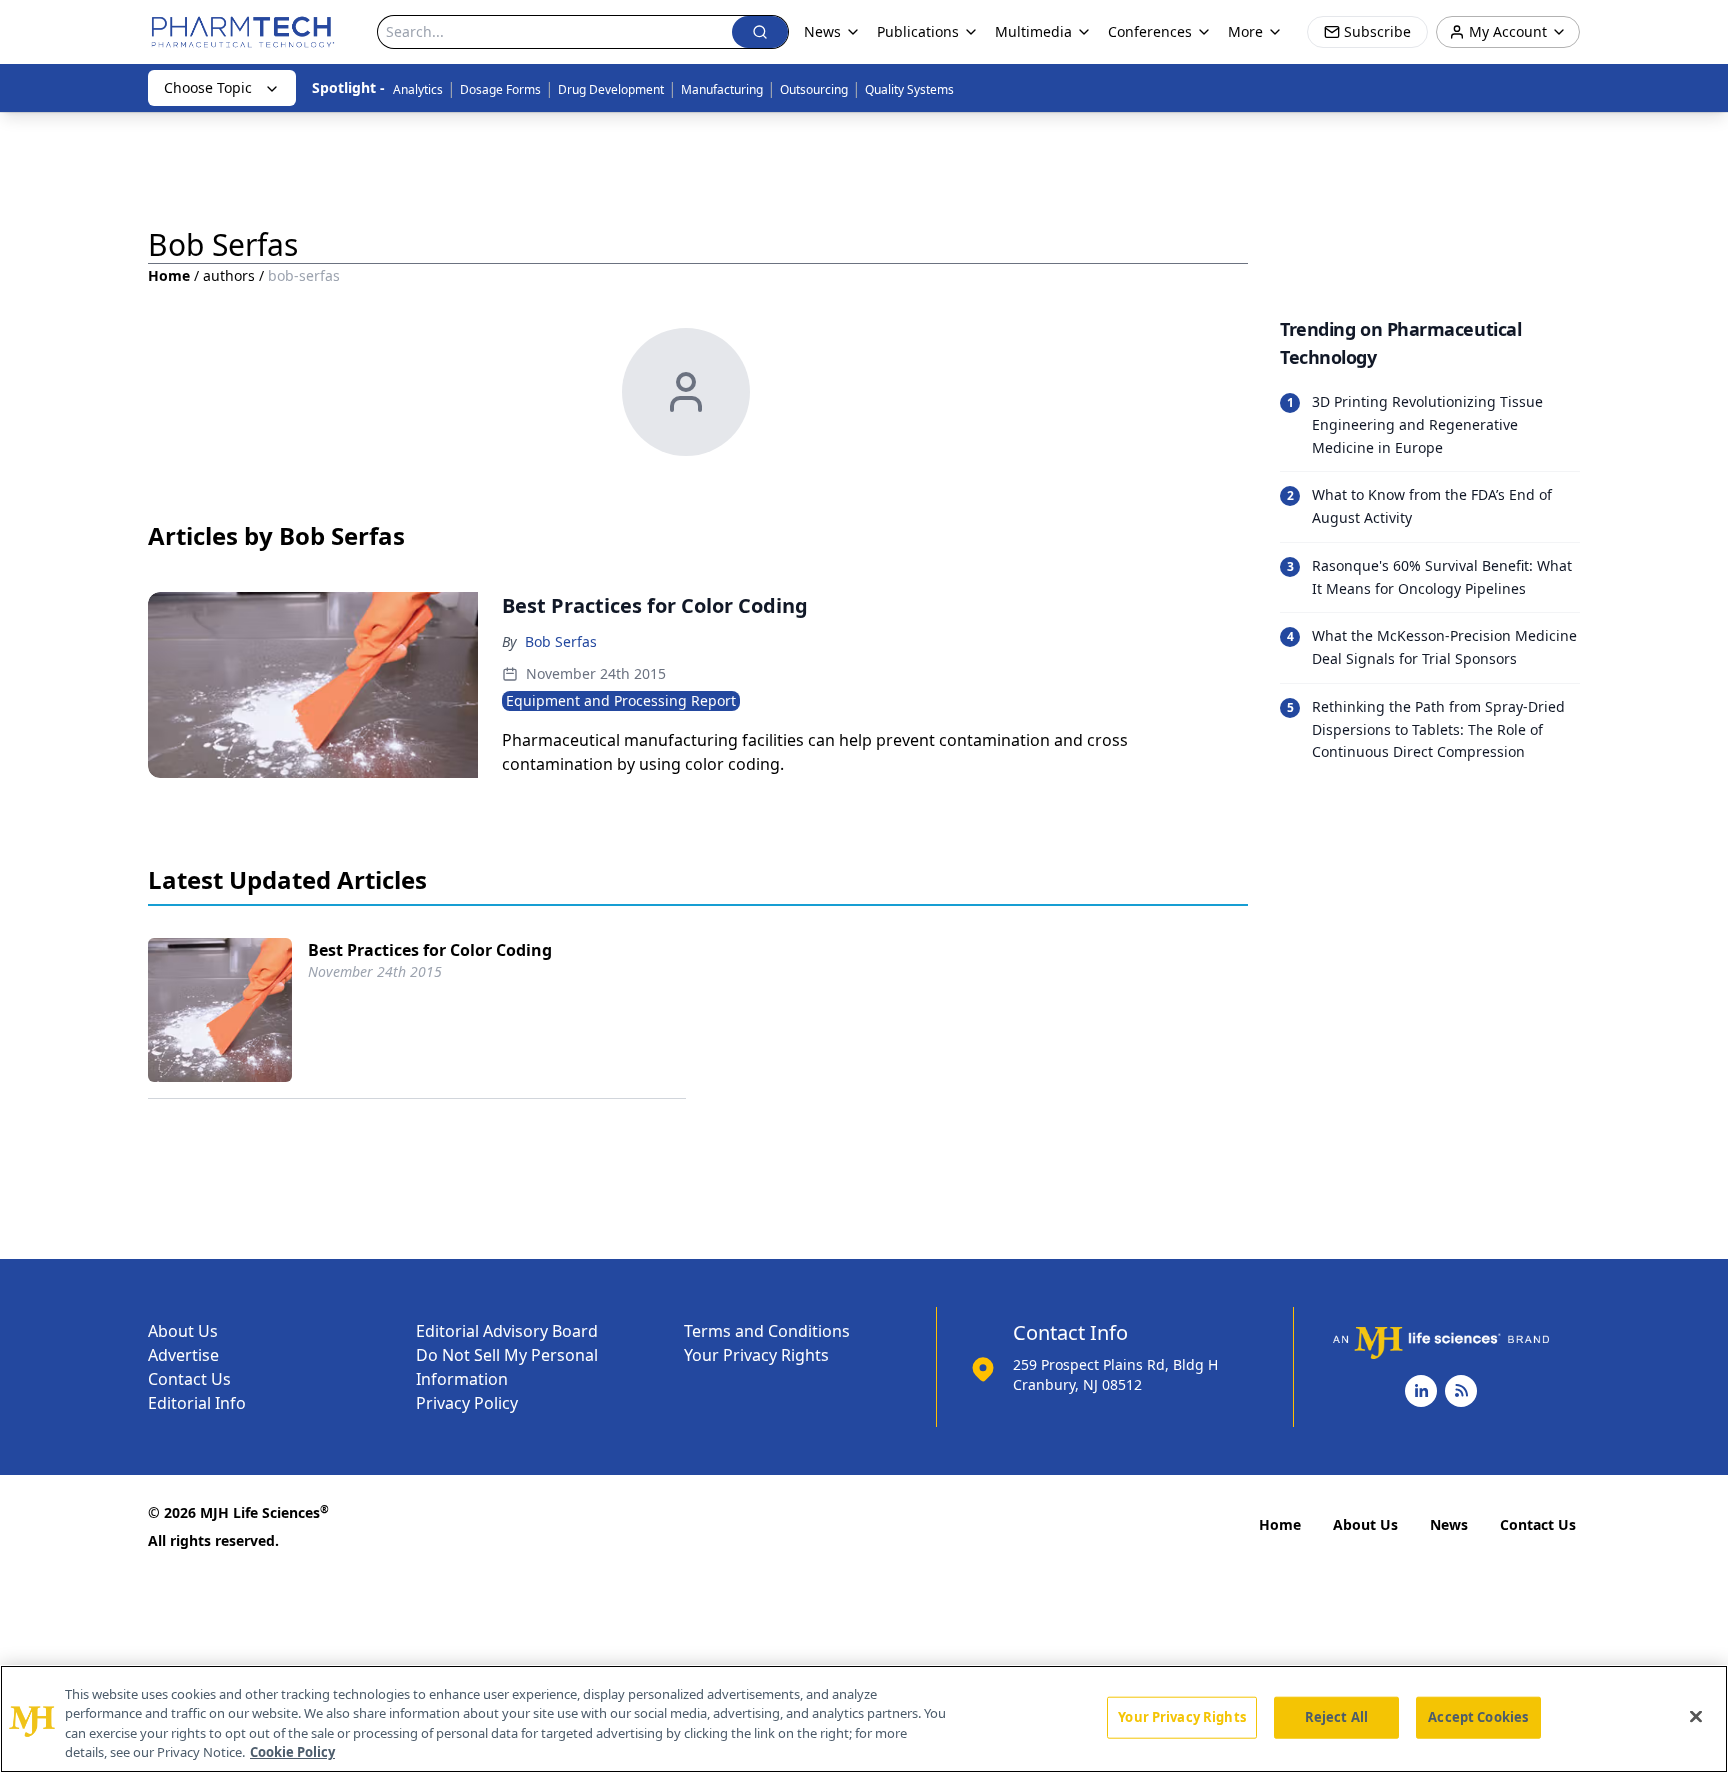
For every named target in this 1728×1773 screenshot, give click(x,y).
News (1449, 1524)
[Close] (1696, 1716)
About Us (183, 1331)
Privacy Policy (467, 1403)
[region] (864, 1719)
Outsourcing (814, 89)
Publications (918, 31)
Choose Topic (208, 87)
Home (169, 275)
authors (229, 275)
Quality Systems (909, 89)
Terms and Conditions (767, 1331)
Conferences (1150, 31)
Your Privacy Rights (756, 1355)
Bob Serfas (561, 641)
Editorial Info (197, 1403)
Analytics (418, 89)
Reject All (1336, 1717)
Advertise (183, 1355)
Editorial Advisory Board (507, 1331)
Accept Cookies (1478, 1717)
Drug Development (611, 89)
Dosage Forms (500, 89)
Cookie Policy (292, 1752)
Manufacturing (722, 89)
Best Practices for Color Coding (430, 950)
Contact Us (189, 1379)
